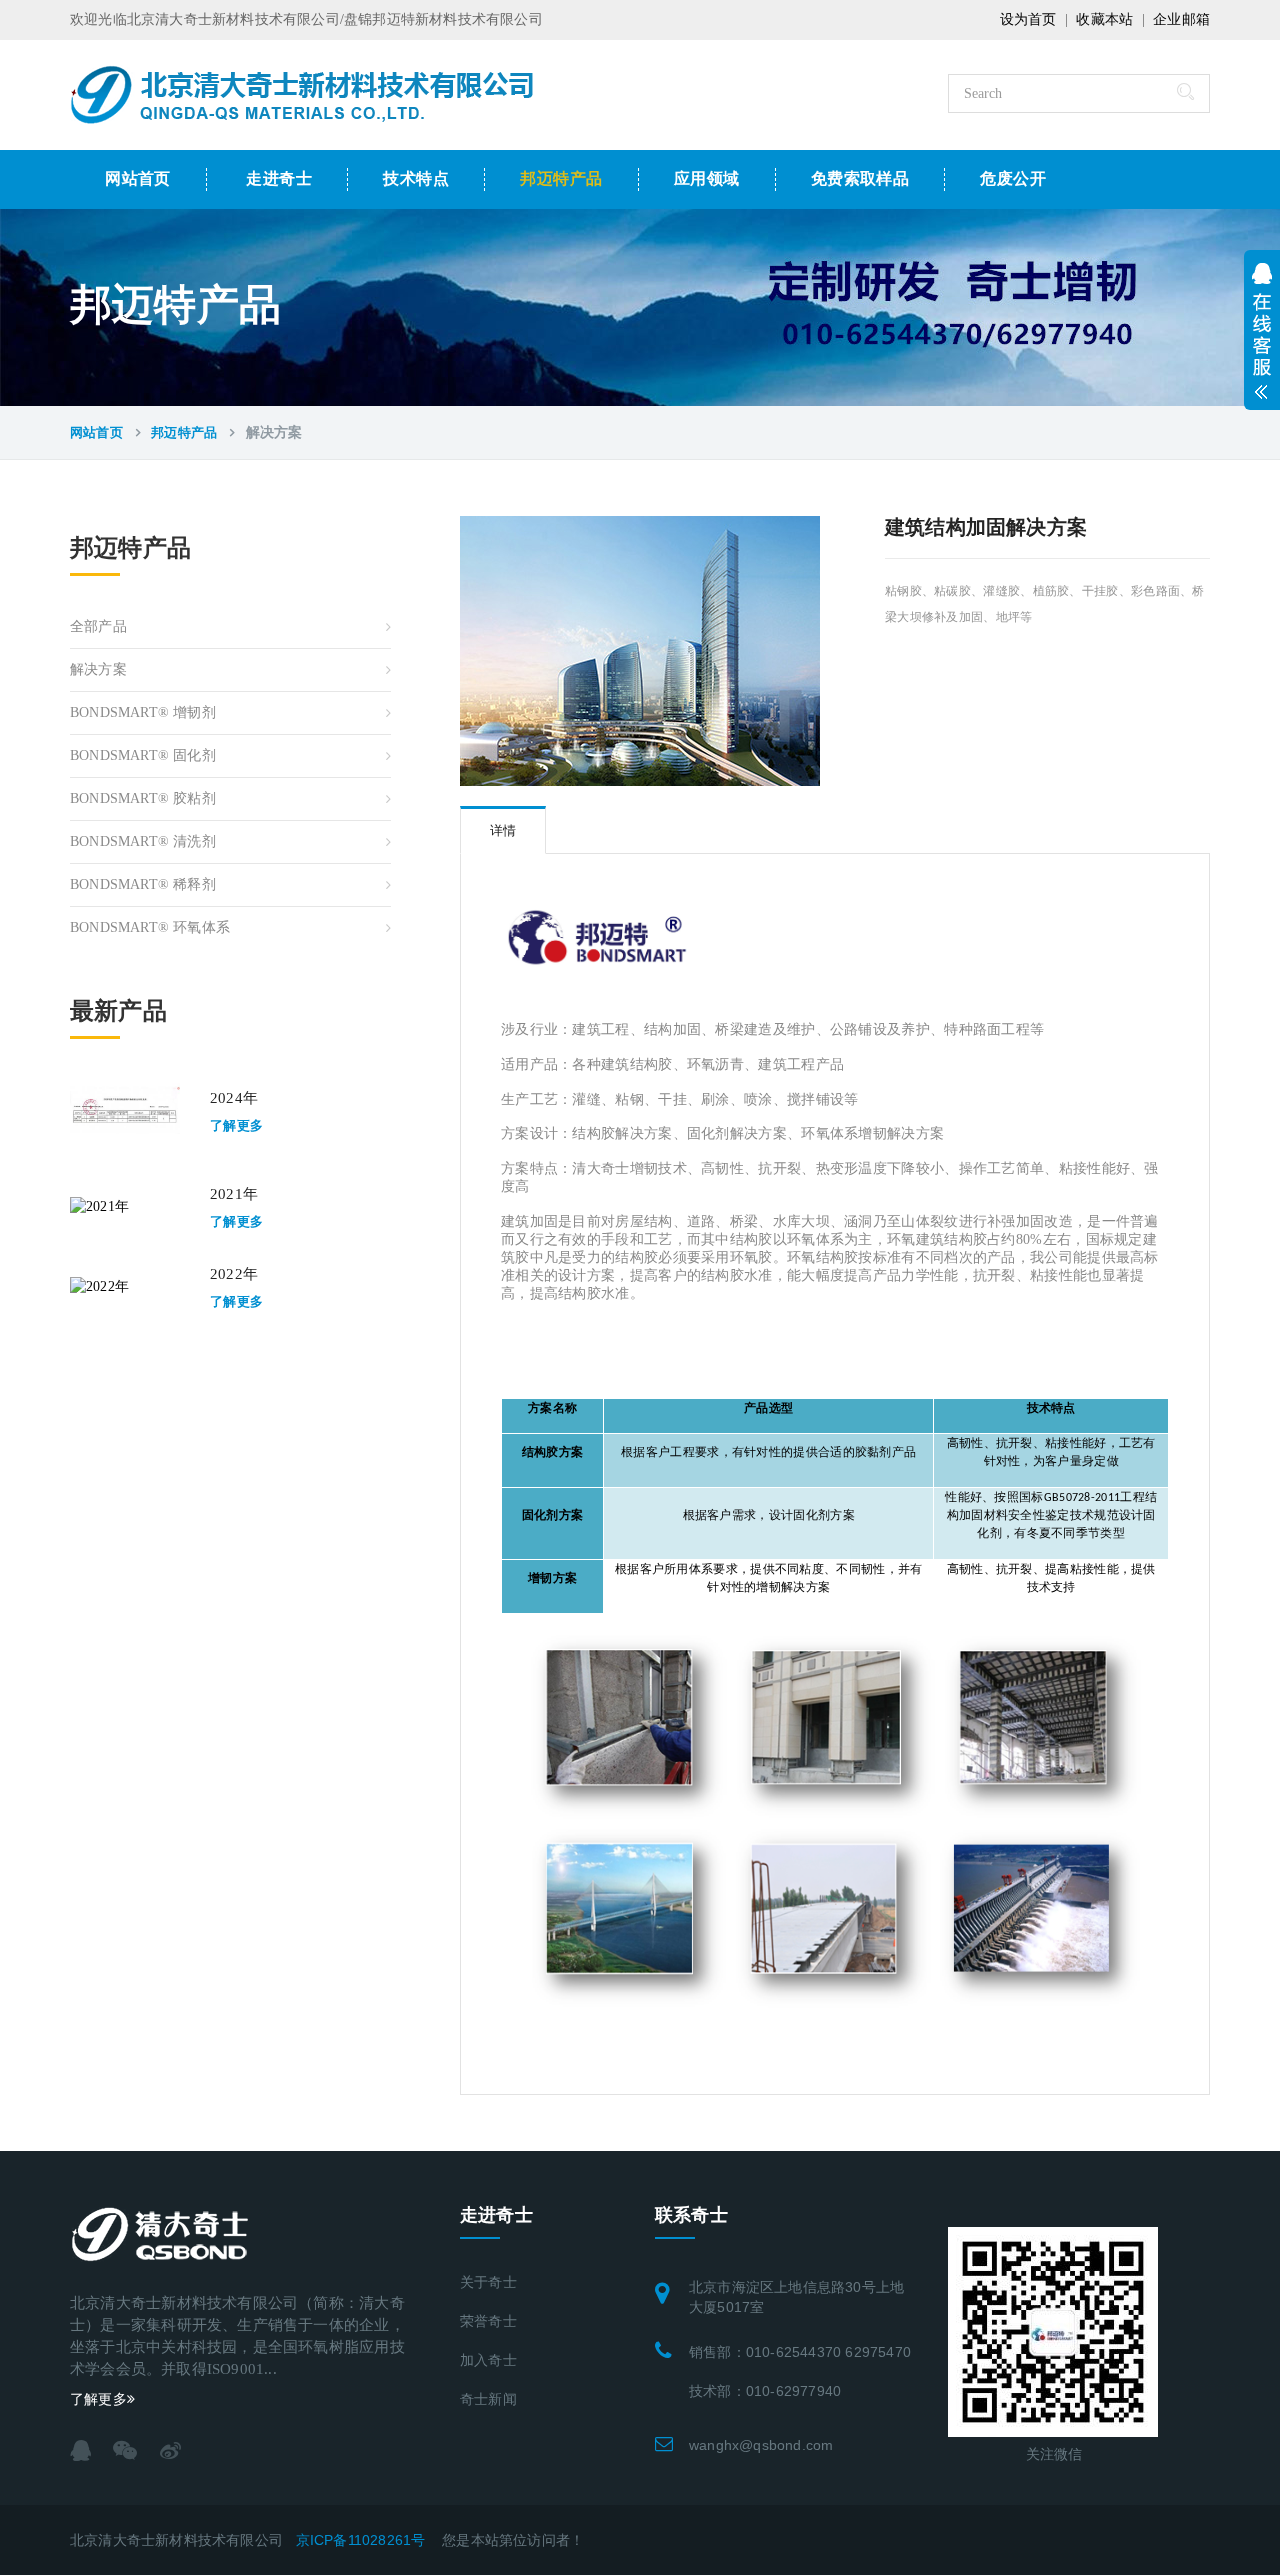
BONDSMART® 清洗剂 (143, 841)
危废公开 (1013, 178)
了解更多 (237, 1125)
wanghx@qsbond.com (761, 2445)
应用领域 (707, 178)
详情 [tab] (503, 830)
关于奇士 (488, 2282)
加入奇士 (488, 2360)
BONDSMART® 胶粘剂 (143, 798)
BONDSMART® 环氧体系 (150, 927)
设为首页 (1028, 19)
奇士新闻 (488, 2399)
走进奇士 (279, 178)
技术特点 (416, 178)
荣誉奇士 (488, 2321)
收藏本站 (1104, 19)
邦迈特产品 (561, 178)
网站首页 (138, 178)
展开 (1262, 325)
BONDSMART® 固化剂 (143, 755)
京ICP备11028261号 (361, 2540)
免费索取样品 (860, 178)
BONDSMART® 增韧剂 (143, 712)
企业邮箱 (1181, 19)
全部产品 (98, 626)
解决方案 (98, 669)
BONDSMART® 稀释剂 (143, 884)
